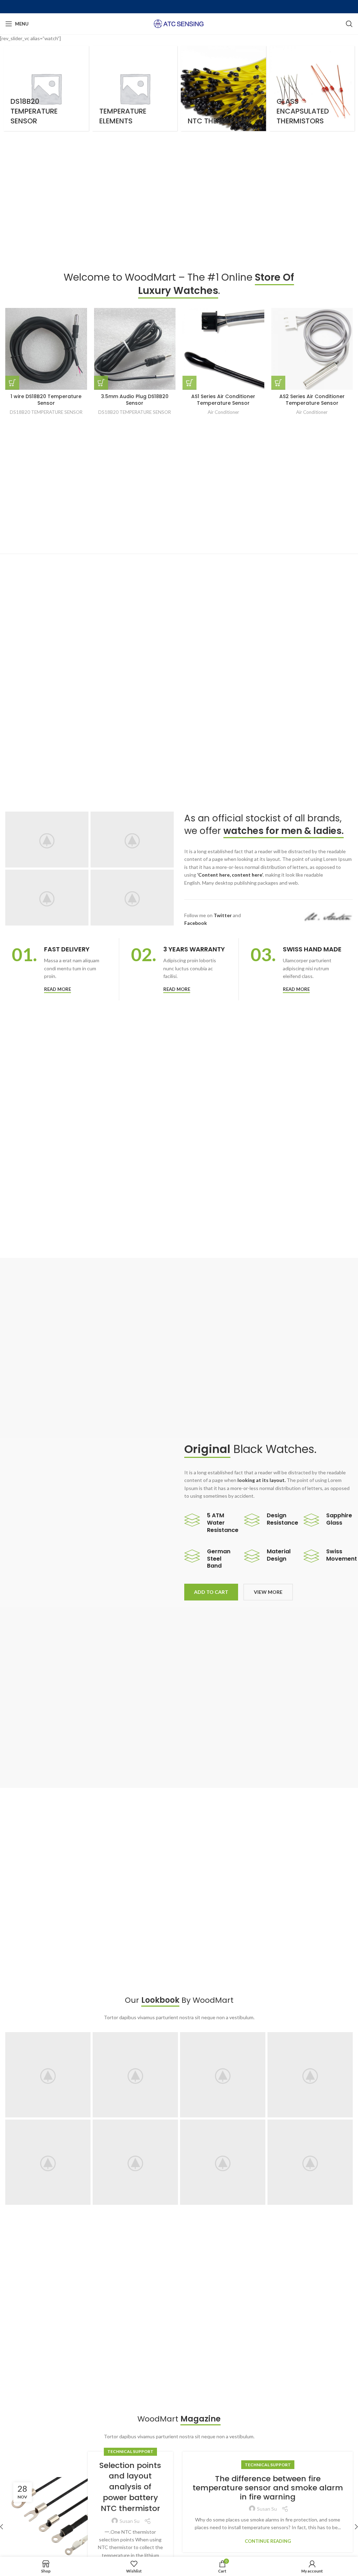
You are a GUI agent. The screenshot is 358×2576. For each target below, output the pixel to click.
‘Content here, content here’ (230, 875)
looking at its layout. (262, 1480)
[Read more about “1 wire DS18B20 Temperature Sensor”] (12, 383)
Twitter (223, 915)
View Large (85, 2037)
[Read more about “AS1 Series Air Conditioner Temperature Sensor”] (189, 383)
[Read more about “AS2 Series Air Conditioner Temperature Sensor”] (278, 383)
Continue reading (268, 2541)
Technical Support (130, 2451)
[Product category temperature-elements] (135, 88)
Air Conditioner (223, 412)
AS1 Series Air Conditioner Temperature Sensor (223, 400)
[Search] (349, 24)
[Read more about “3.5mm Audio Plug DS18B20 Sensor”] (101, 383)
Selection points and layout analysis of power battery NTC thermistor (130, 2487)
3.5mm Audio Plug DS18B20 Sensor (135, 400)
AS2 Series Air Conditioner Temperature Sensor (312, 400)
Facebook (196, 923)
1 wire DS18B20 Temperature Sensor (46, 400)
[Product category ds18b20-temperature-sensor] (46, 88)
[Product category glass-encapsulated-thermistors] (312, 88)
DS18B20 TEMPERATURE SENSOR (46, 412)
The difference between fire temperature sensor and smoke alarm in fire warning (268, 2488)
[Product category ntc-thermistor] (223, 88)
